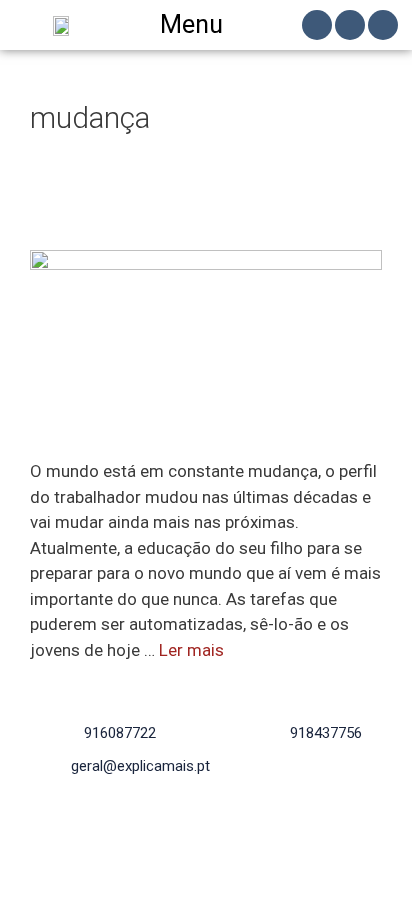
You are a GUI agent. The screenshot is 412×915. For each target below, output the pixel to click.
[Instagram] (350, 25)
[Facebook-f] (317, 25)
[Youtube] (383, 25)
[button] (206, 25)
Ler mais (191, 650)
